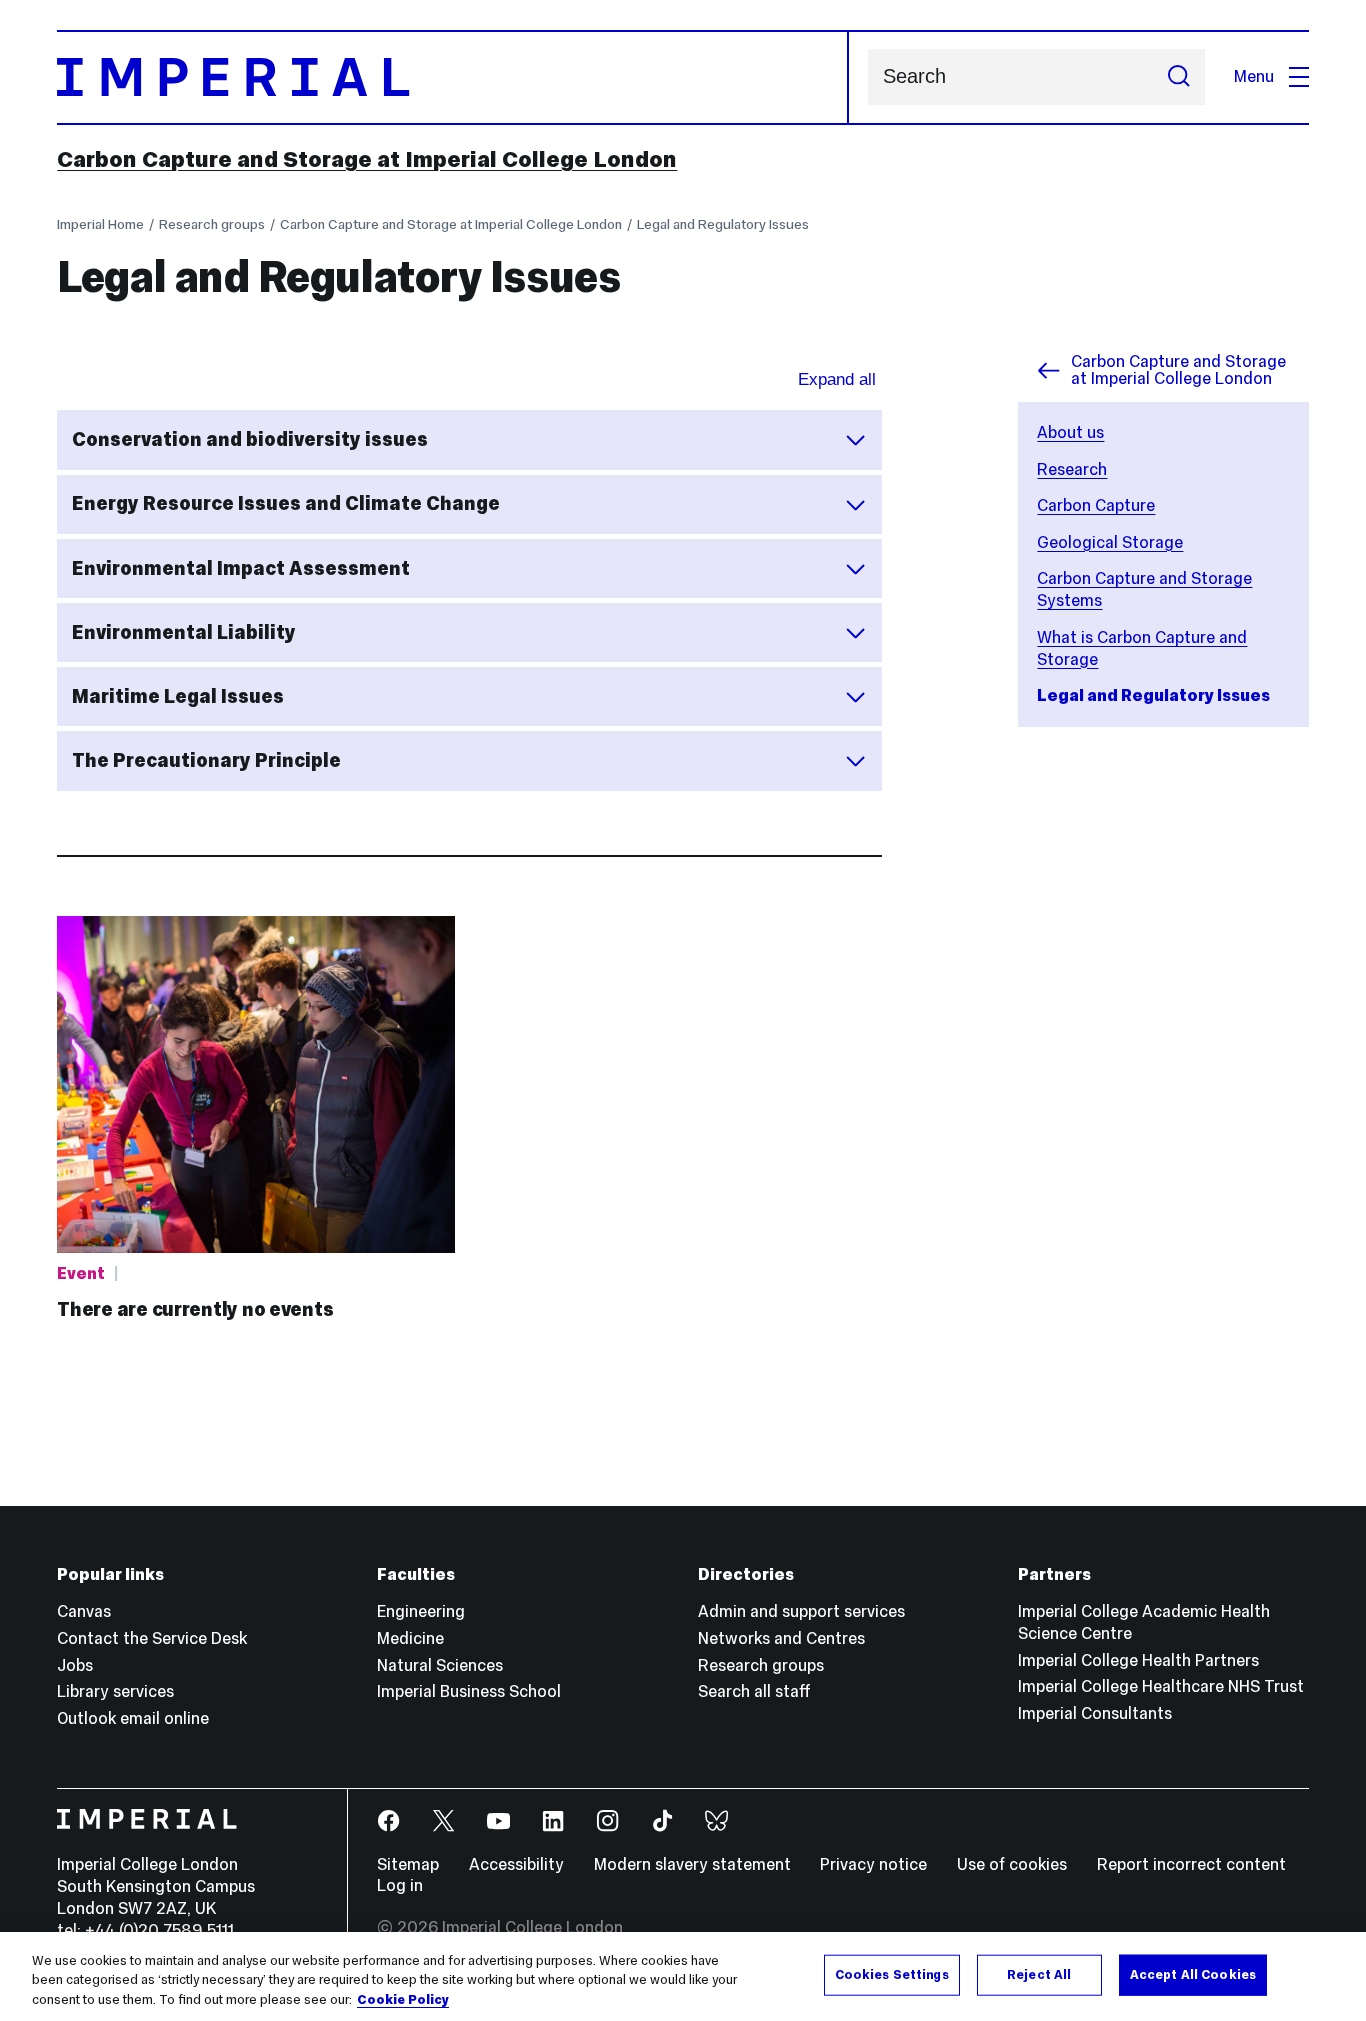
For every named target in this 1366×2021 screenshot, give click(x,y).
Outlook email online (133, 1718)
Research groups (212, 224)
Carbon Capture (1096, 505)
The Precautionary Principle (206, 760)
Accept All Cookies (1193, 1974)
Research (1072, 469)
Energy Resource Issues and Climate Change (286, 503)
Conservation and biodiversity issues (250, 439)
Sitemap (408, 1864)
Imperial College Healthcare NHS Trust (1161, 1686)
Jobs (75, 1665)
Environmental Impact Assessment (241, 568)
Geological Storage (1110, 542)
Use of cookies (1012, 1864)
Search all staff (754, 1691)
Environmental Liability (184, 632)
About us (1070, 432)
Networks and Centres (781, 1638)
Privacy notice (873, 1864)
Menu (1254, 76)
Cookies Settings (892, 1974)
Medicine (410, 1638)
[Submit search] (1178, 77)
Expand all (837, 379)
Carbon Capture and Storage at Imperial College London (367, 159)
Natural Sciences (440, 1665)
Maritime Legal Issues (178, 696)
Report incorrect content (1191, 1864)
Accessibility (516, 1864)
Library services (115, 1691)
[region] (683, 1976)
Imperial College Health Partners (1138, 1660)
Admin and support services (801, 1611)
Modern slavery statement (692, 1864)
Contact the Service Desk (152, 1638)
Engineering (421, 1611)
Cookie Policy (403, 2000)
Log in (400, 1885)
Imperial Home (100, 224)
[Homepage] (452, 77)
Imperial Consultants (1095, 1713)
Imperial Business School (469, 1691)
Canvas (84, 1611)
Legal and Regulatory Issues (723, 224)
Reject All (1039, 1974)
